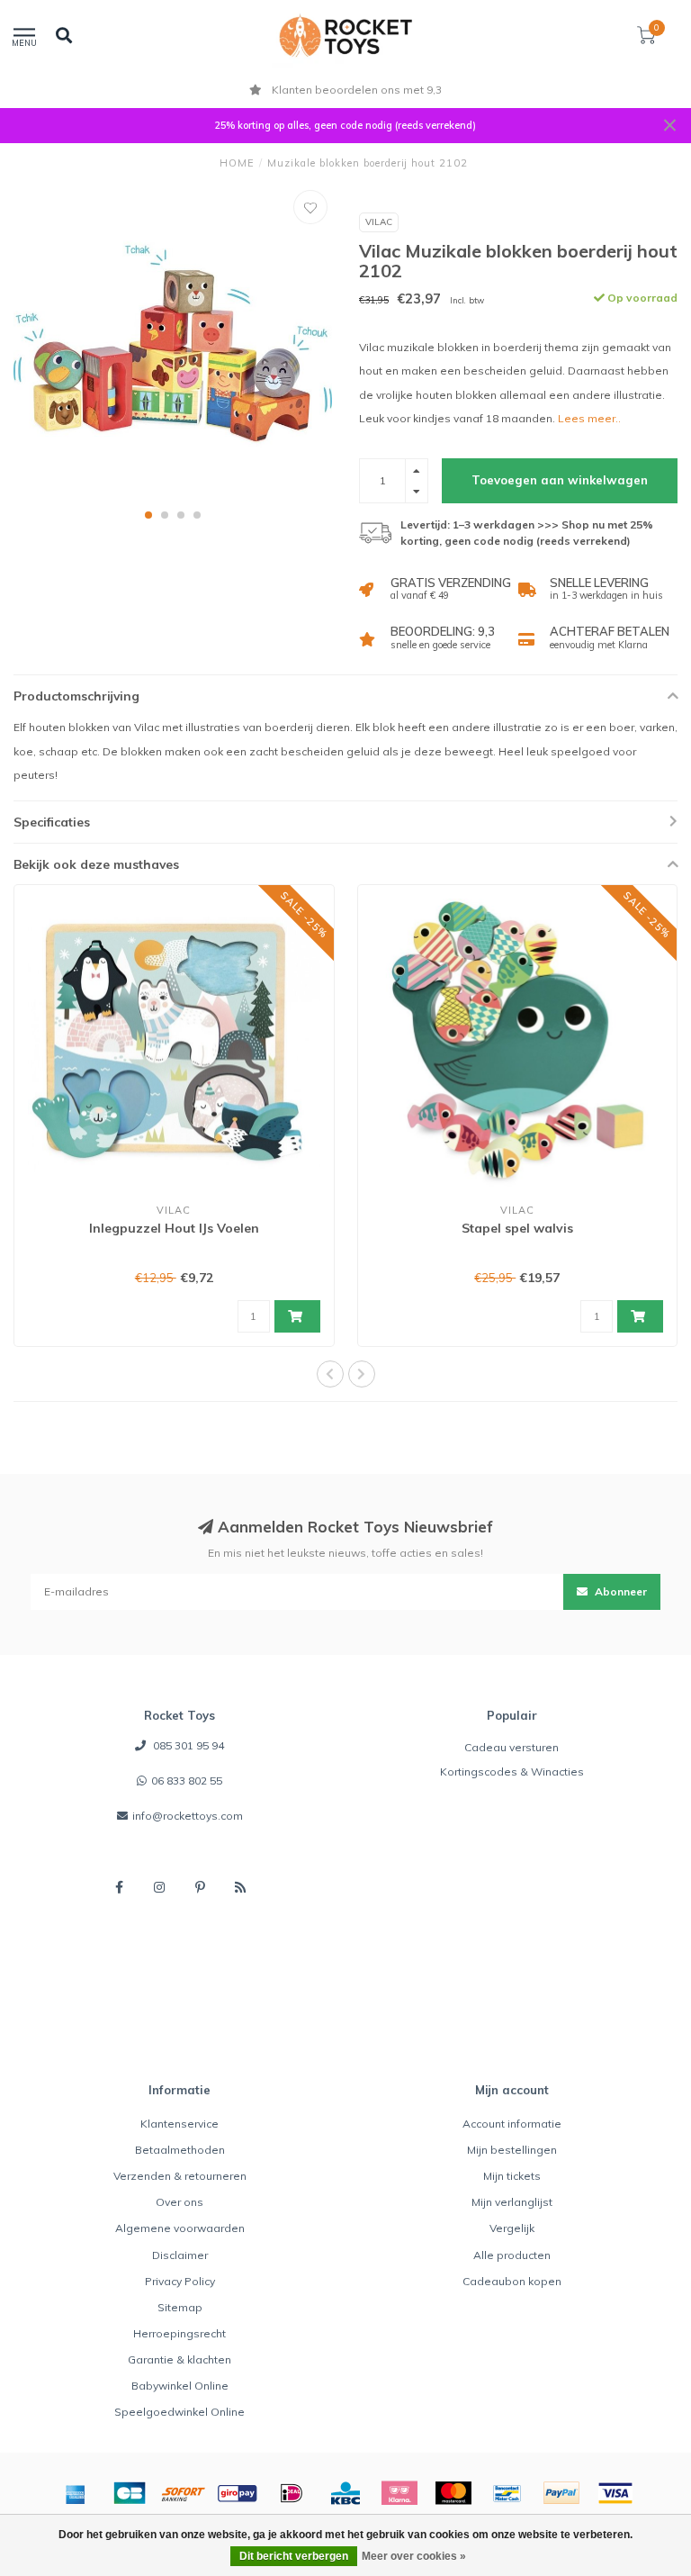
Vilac (379, 222)
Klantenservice (179, 2124)
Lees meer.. (589, 418)
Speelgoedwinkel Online (179, 2412)
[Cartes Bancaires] (130, 2493)
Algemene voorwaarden (180, 2228)
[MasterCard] (453, 2493)
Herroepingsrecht (179, 2333)
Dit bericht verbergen (294, 2556)
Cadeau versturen (512, 1747)
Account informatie (512, 2124)
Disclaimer (180, 2255)
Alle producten (512, 2255)
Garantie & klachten (179, 2359)
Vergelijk (512, 2228)
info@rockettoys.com (188, 1816)
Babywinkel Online (180, 2386)
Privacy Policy (180, 2281)
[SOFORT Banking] (184, 2493)
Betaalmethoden (180, 2150)
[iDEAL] (292, 2493)
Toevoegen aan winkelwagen (560, 480)
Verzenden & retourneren (180, 2176)
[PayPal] (561, 2493)
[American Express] (76, 2493)
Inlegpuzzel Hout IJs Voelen (174, 1228)
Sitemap (180, 2307)
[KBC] (345, 2493)
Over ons (179, 2202)
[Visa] (615, 2493)
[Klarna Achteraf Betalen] (399, 2493)
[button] (148, 515)
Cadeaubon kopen (512, 2281)
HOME (237, 163)
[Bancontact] (507, 2493)
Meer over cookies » (414, 2556)
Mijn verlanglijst (512, 2202)
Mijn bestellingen (512, 2150)
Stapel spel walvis (517, 1228)
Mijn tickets (512, 2176)
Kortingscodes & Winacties (512, 1772)
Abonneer (619, 1591)
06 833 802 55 (187, 1781)
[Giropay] (238, 2493)
